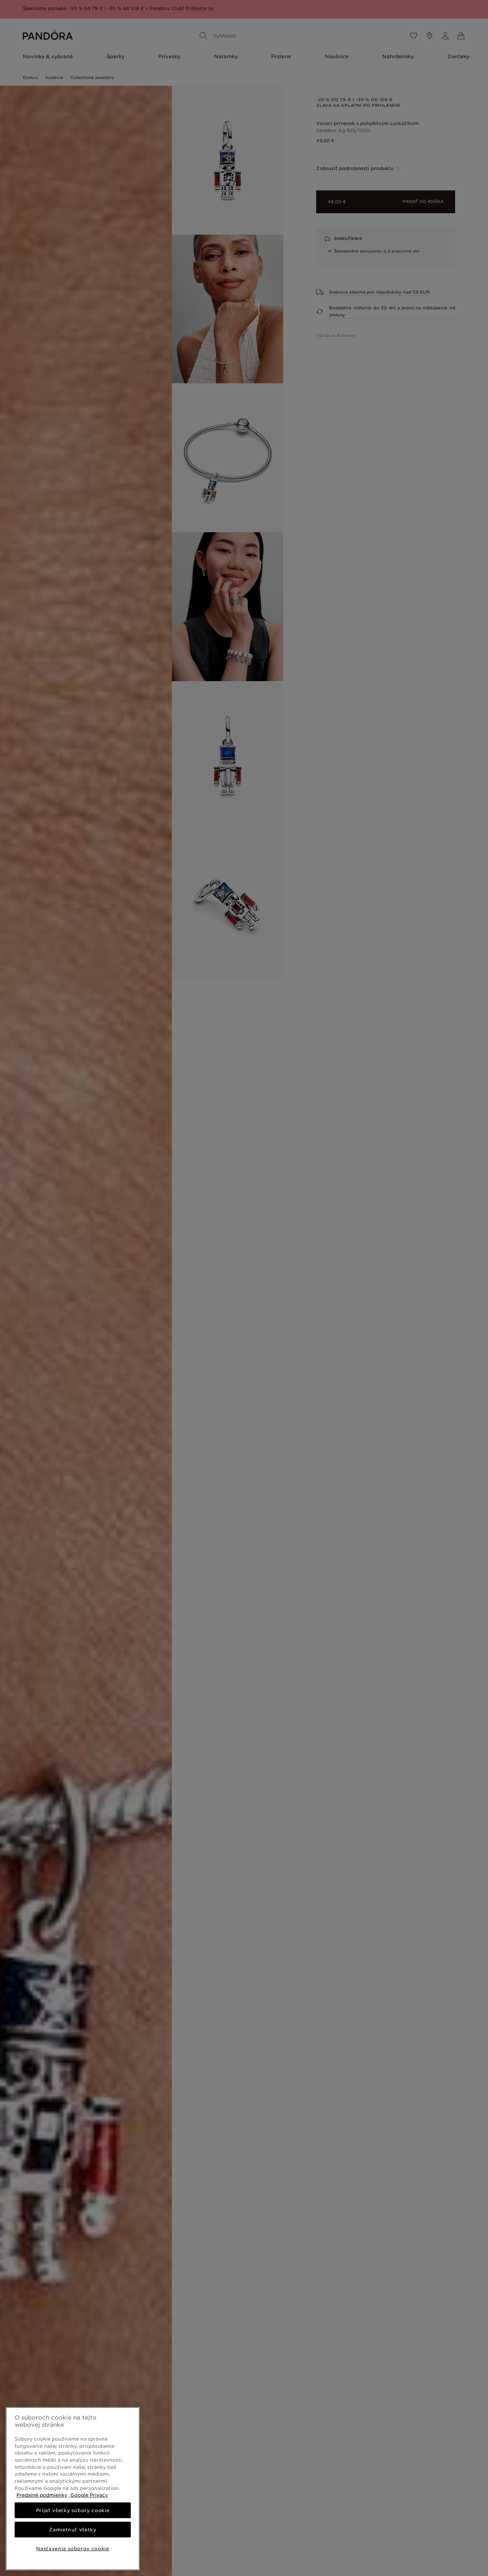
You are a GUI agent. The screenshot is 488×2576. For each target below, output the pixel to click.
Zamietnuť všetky (73, 2530)
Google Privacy (88, 2495)
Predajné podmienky (42, 2495)
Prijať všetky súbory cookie (73, 2510)
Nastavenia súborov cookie (73, 2548)
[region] (73, 2489)
